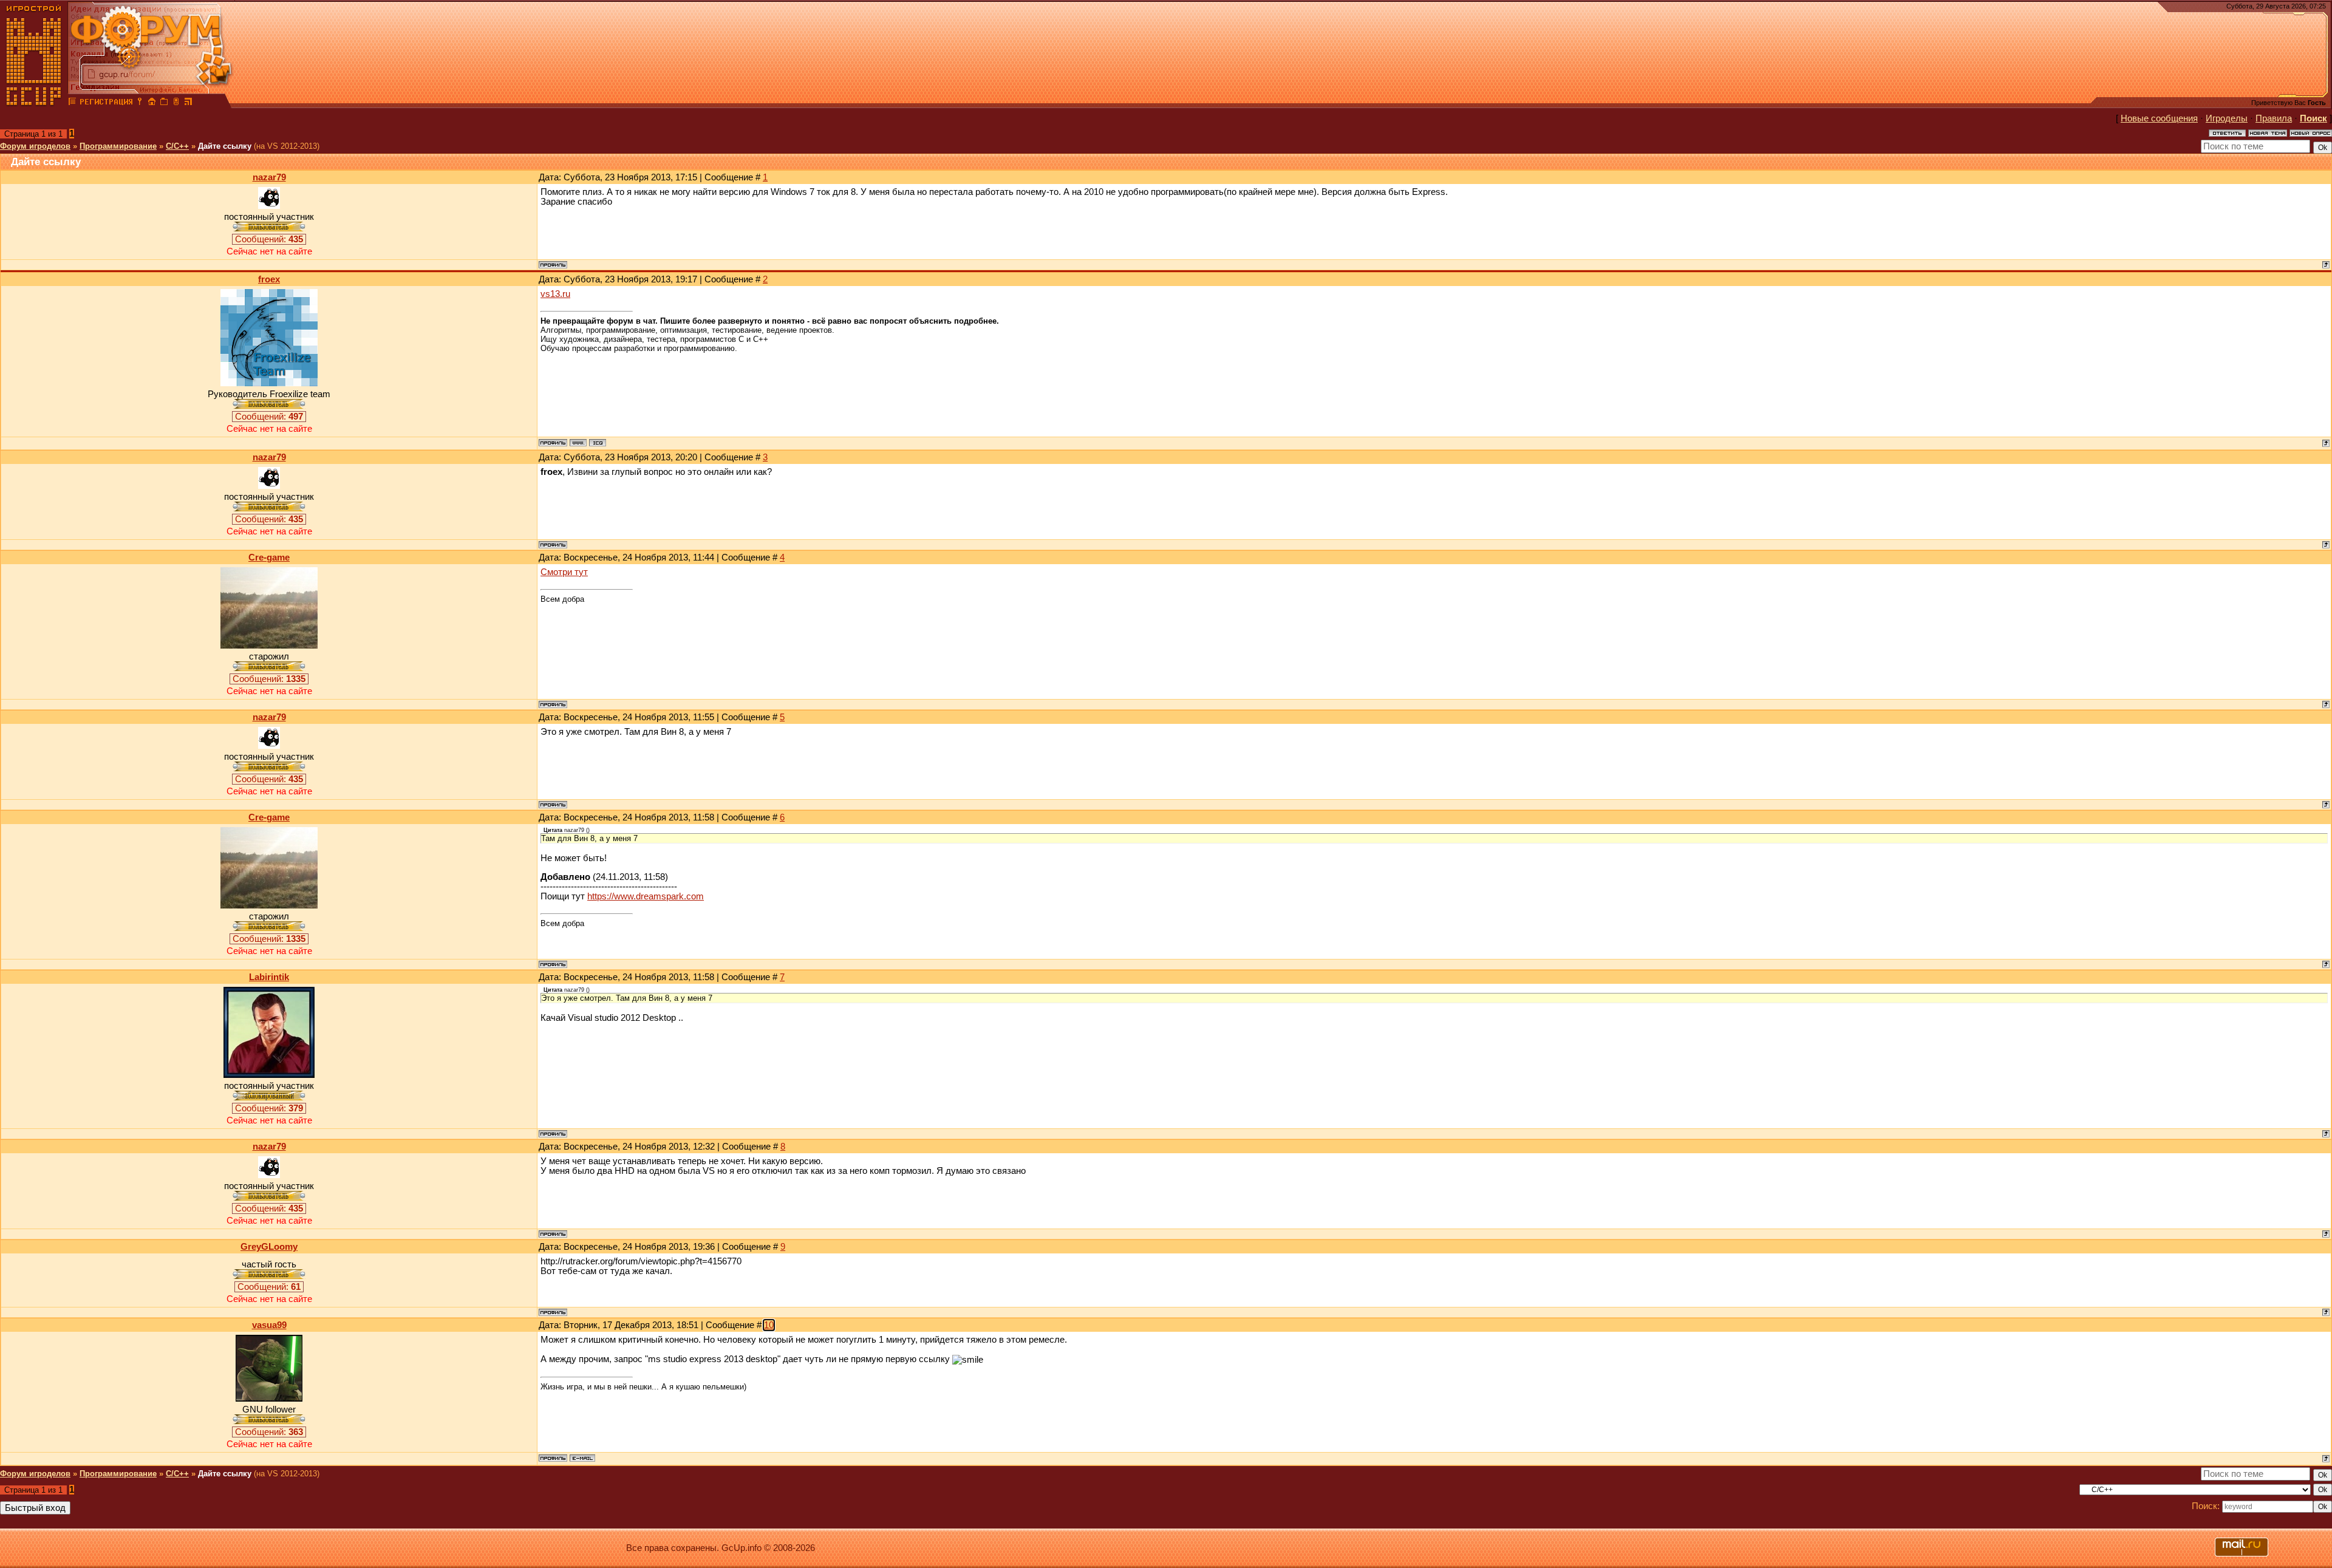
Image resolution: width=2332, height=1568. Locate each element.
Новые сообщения (2159, 118)
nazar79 (269, 177)
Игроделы (2227, 118)
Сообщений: (269, 239)
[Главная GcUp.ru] (34, 103)
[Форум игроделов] (72, 103)
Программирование (118, 146)
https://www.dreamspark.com (646, 896)
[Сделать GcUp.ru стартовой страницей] (152, 103)
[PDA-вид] (176, 103)
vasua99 (269, 1325)
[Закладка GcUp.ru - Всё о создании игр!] (164, 103)
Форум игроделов (35, 146)
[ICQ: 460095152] (598, 443)
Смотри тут (564, 572)
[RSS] (188, 103)
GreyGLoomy (269, 1247)
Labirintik (269, 977)
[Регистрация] (106, 103)
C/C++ (177, 146)
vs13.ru (555, 294)
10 (769, 1325)
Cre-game (269, 557)
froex (269, 279)
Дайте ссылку (225, 146)
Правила (2274, 118)
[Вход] (140, 103)
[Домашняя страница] (578, 443)
